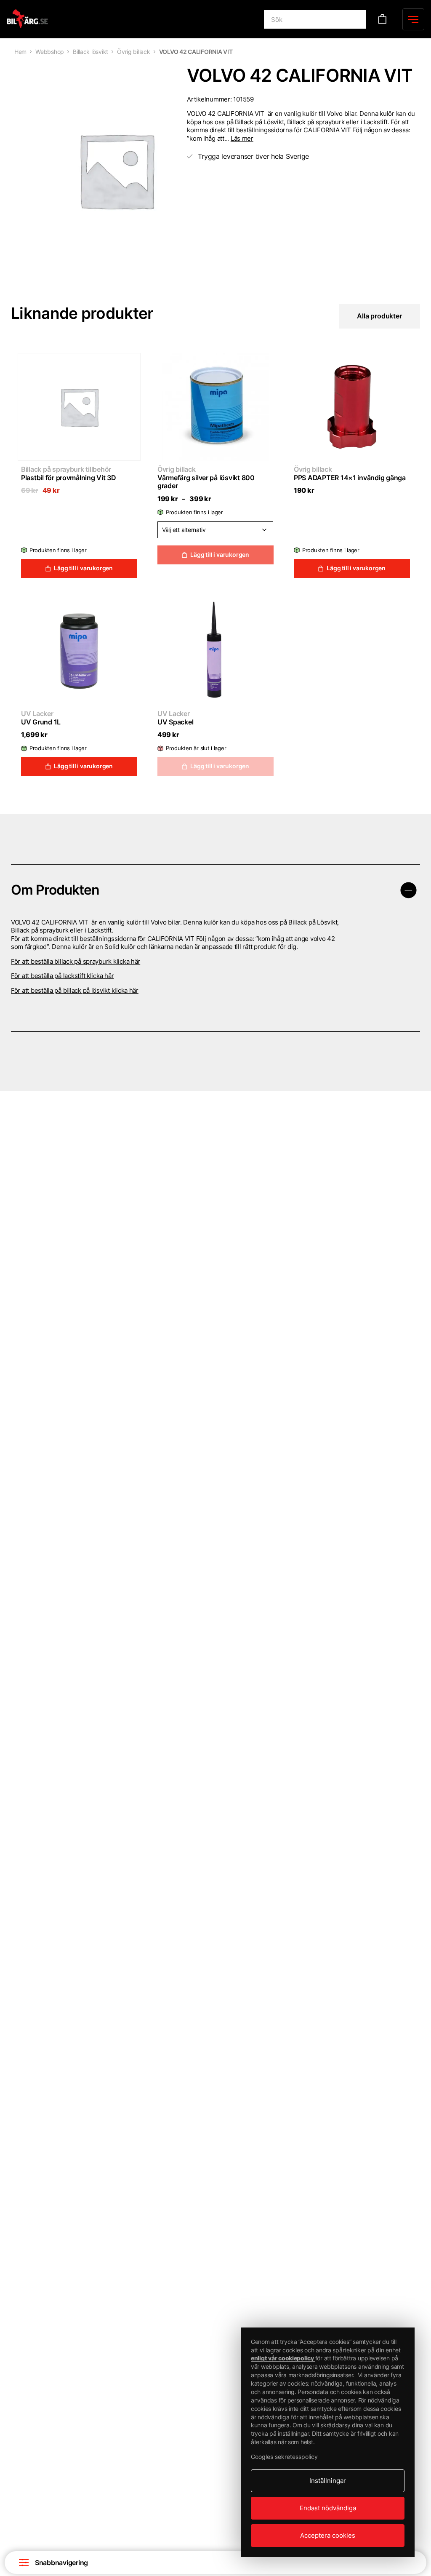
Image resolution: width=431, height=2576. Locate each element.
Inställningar (328, 2481)
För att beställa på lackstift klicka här (62, 976)
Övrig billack (134, 52)
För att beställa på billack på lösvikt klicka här (75, 990)
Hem (20, 52)
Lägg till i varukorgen (83, 568)
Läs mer (242, 138)
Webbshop (50, 52)
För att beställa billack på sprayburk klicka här (76, 961)
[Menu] (413, 19)
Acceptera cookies (328, 2535)
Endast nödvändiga (328, 2508)
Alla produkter (379, 316)
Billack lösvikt (90, 52)
